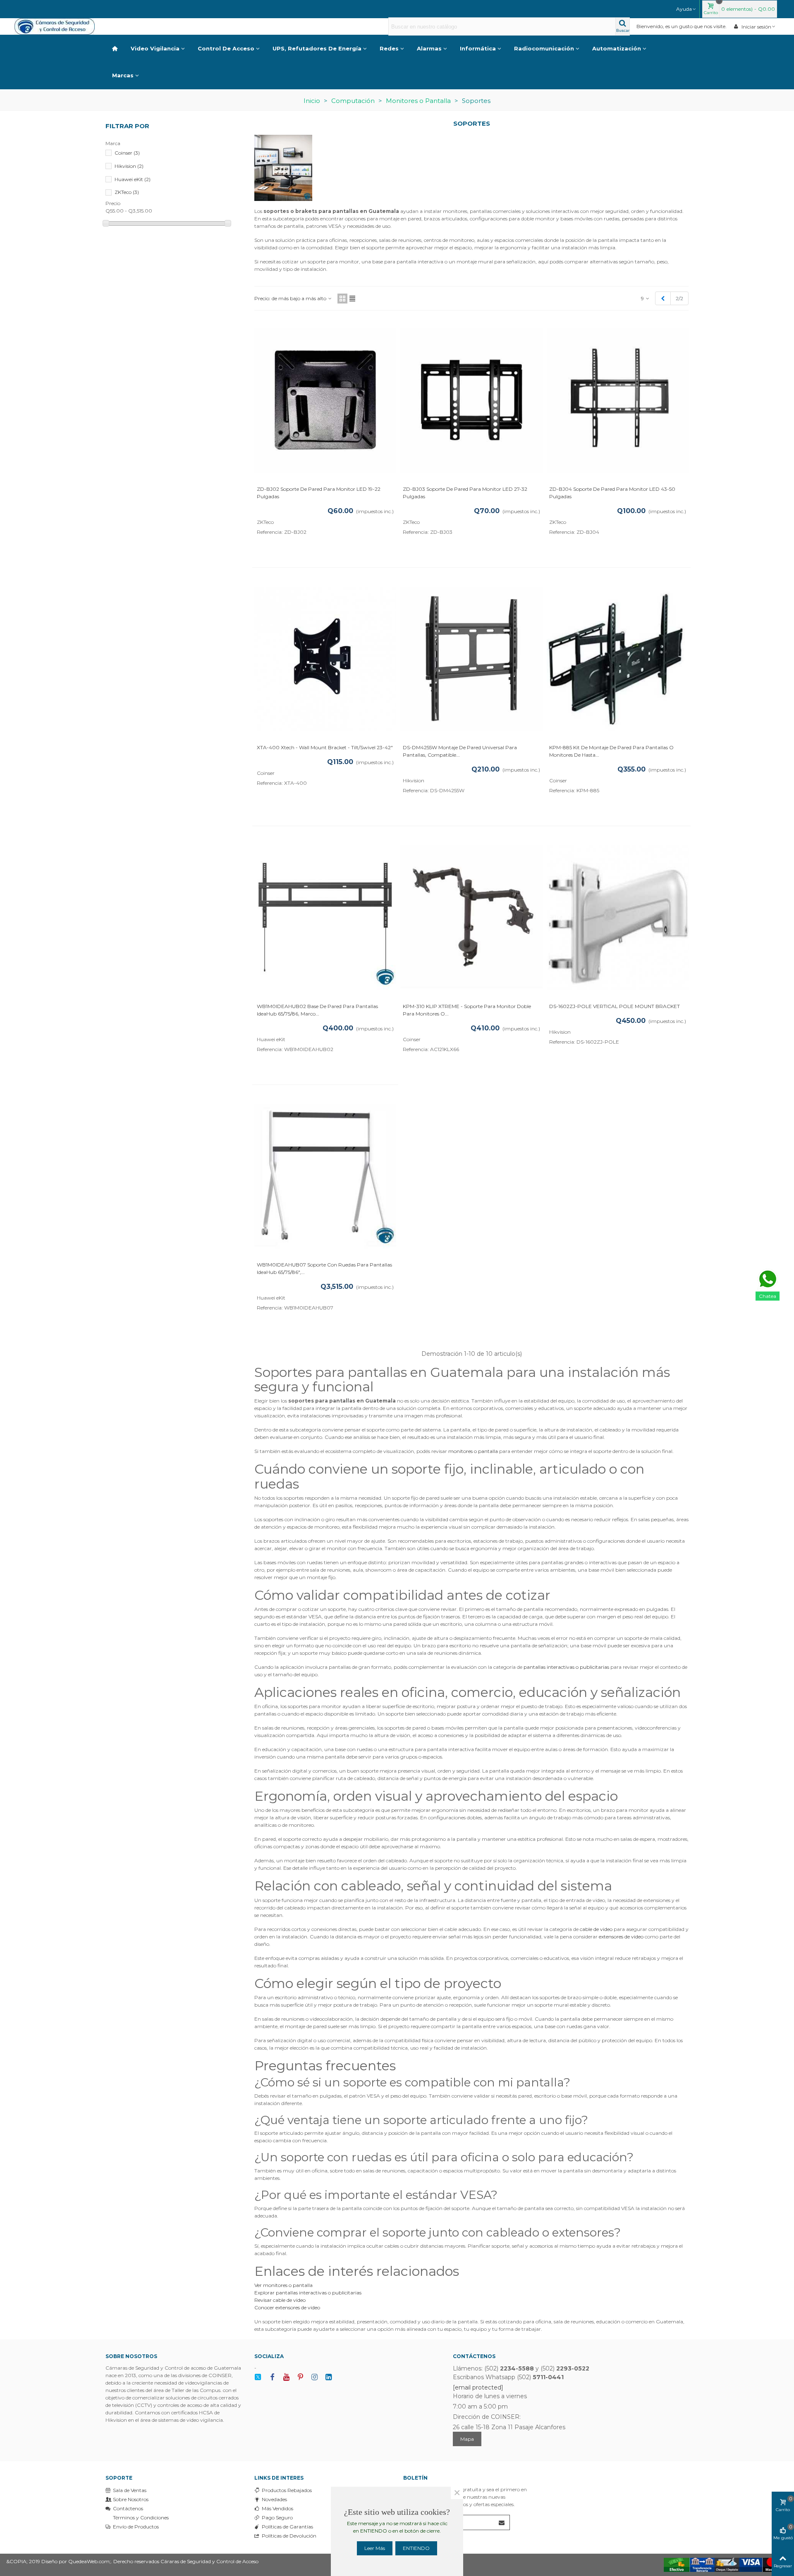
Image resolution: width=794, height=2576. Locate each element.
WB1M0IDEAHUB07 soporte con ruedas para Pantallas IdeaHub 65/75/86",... (324, 1268)
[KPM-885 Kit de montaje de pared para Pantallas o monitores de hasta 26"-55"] (618, 659)
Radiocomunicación (544, 48)
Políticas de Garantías (287, 2527)
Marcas (123, 75)
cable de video (596, 1929)
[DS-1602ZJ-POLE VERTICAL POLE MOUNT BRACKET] (618, 917)
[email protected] (478, 2387)
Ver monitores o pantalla (283, 2285)
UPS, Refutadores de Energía (317, 48)
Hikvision (129, 166)
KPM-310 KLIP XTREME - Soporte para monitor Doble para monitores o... (467, 1010)
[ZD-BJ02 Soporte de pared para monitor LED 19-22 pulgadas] (325, 400)
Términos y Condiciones (141, 2517)
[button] (686, 9)
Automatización (617, 48)
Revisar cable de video (280, 2300)
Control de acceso (226, 48)
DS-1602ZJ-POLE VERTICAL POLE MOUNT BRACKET (615, 1006)
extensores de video (621, 1937)
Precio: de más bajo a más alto (291, 298)
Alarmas (429, 48)
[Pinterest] (300, 2377)
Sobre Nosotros (131, 2499)
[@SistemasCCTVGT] (258, 2377)
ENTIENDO (416, 2548)
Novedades (274, 2499)
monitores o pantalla (473, 1451)
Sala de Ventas (130, 2490)
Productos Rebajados (287, 2490)
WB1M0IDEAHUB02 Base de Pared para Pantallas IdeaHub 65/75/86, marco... (317, 1010)
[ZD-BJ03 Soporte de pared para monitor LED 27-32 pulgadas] (471, 400)
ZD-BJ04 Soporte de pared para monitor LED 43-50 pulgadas (612, 493)
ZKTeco (127, 192)
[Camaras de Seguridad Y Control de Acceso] (60, 26)
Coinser (127, 153)
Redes (389, 48)
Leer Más (375, 2548)
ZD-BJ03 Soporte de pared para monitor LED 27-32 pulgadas (465, 493)
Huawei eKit (133, 179)
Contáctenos (128, 2508)
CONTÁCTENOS (474, 2356)
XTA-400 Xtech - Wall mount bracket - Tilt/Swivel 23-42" (325, 747)
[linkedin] (328, 2377)
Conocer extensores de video (287, 2307)
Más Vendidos (277, 2508)
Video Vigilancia (155, 48)
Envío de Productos (136, 2527)
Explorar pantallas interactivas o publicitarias (308, 2293)
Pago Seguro (277, 2517)
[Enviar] (502, 2522)
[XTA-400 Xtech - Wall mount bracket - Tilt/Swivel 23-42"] (325, 659)
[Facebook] (272, 2377)
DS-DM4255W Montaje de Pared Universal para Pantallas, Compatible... (460, 751)
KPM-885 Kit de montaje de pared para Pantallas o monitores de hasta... (611, 751)
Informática (478, 48)
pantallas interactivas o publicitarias (566, 1667)
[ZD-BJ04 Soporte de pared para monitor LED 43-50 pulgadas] (618, 400)
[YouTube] (286, 2377)
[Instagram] (314, 2377)
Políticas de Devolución (289, 2536)
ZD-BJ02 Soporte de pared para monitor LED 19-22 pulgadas (319, 493)
